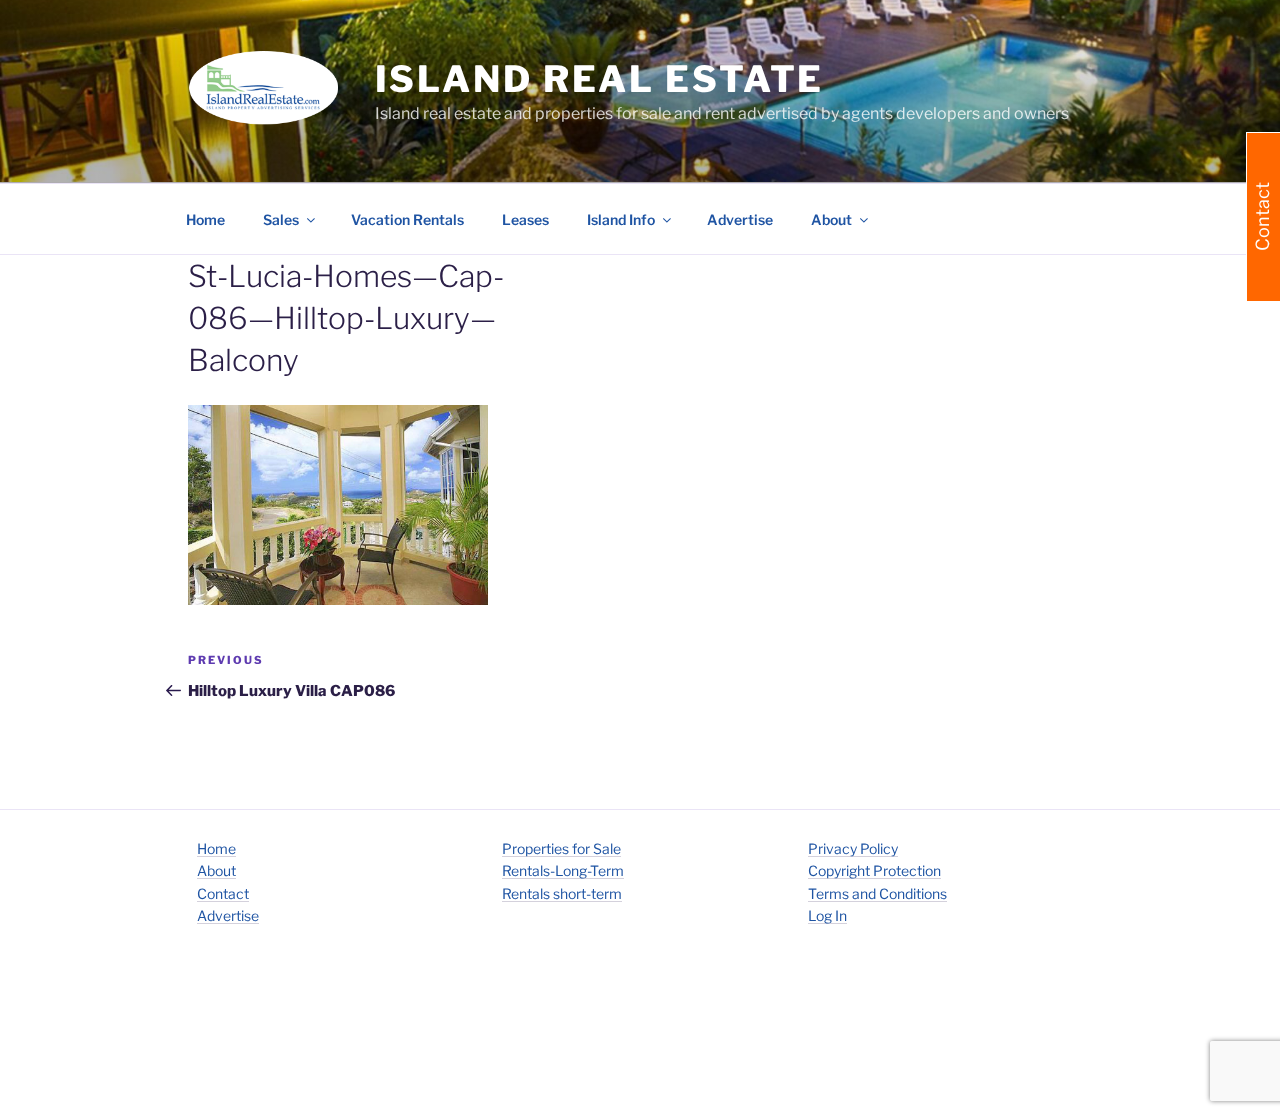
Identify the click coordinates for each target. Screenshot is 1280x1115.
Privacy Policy (853, 848)
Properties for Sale (561, 848)
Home (205, 219)
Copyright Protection (874, 870)
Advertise (740, 219)
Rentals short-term (562, 893)
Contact (223, 893)
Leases (525, 219)
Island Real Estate (600, 79)
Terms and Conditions (877, 893)
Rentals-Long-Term (563, 870)
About (216, 870)
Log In (827, 915)
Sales (281, 219)
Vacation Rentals (407, 219)
